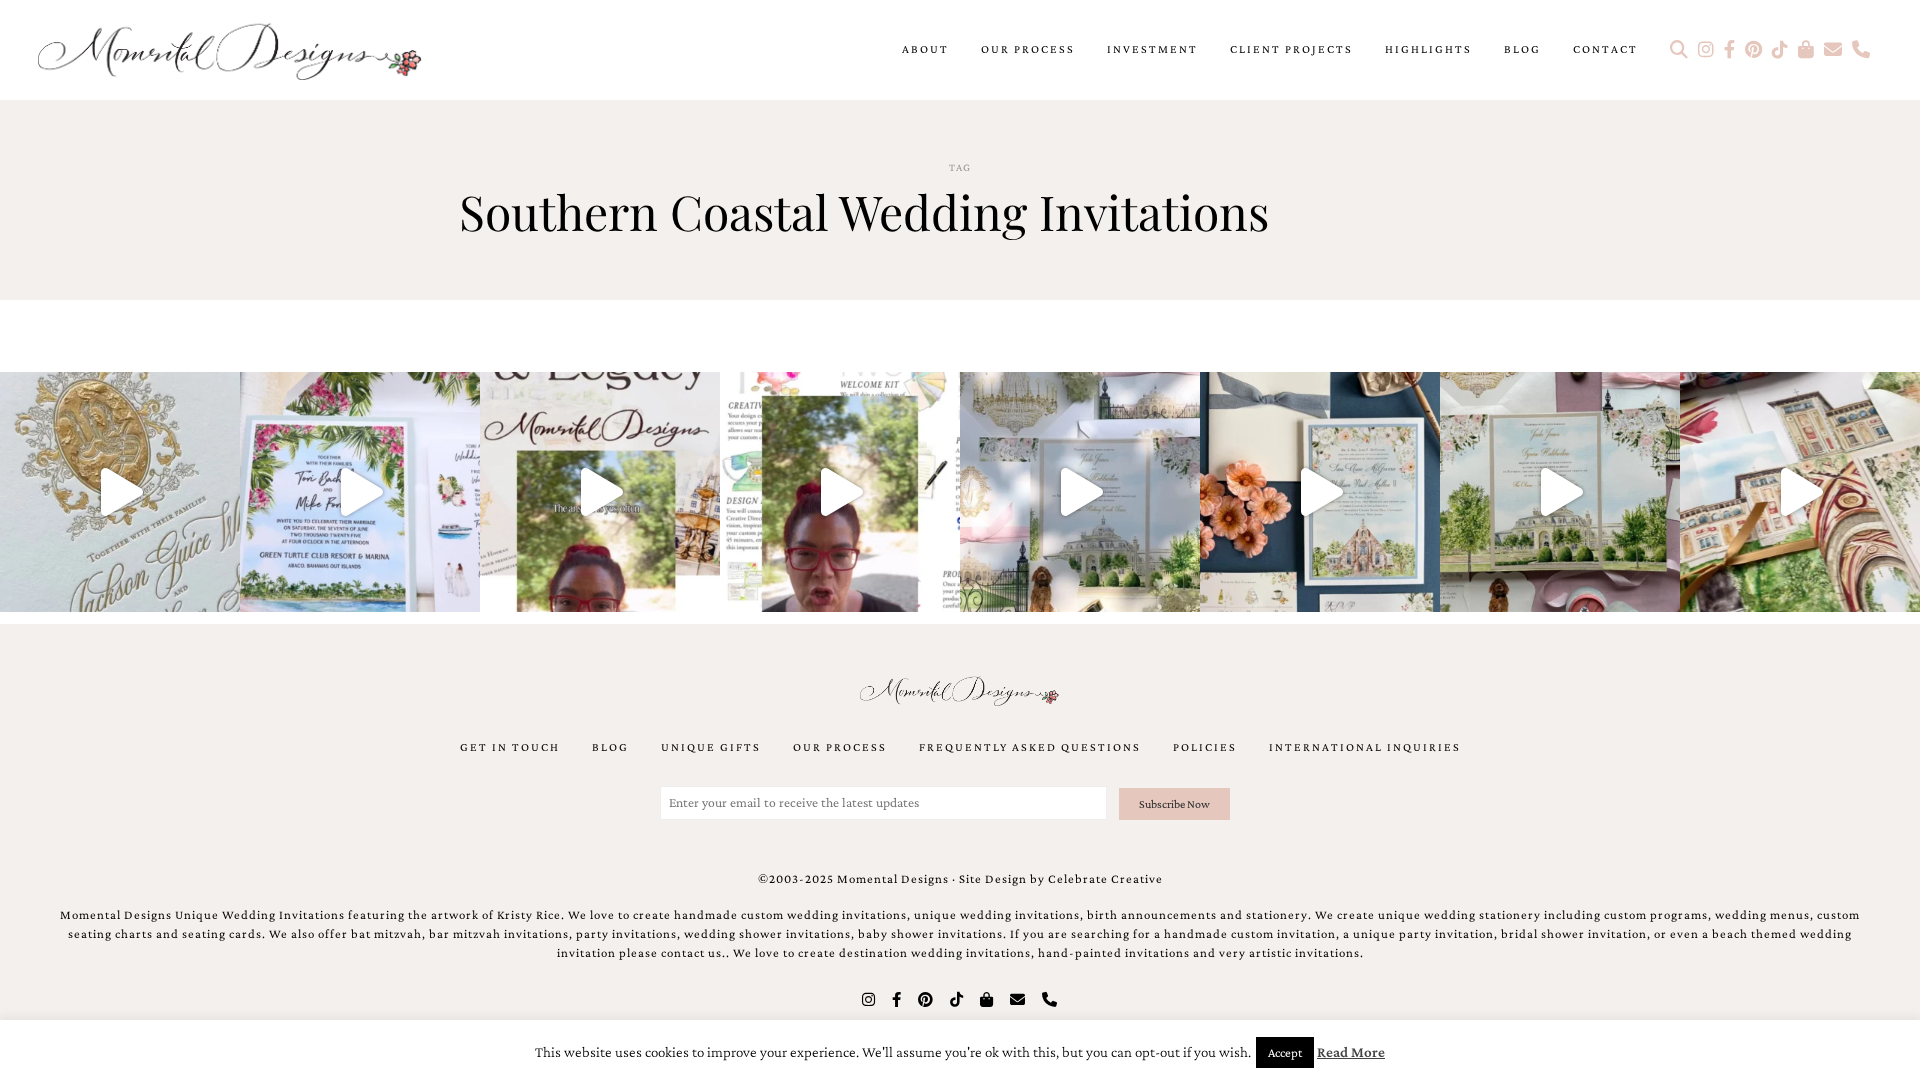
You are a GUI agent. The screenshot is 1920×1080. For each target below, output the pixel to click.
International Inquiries (1365, 747)
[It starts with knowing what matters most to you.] (1800, 492)
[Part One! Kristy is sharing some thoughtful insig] (840, 492)
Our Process (1028, 49)
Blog (1522, 49)
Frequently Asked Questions (1030, 747)
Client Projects (1291, 49)
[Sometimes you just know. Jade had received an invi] (1560, 492)
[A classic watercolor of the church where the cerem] (1320, 492)
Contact (1605, 49)
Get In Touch (510, 747)
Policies (1205, 747)
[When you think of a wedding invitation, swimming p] (360, 492)
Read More (1351, 1052)
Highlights (1428, 49)
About (925, 49)
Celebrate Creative (1105, 879)
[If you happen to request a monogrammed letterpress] (120, 492)
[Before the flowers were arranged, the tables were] (1080, 492)
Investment (1152, 49)
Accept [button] (1285, 1052)
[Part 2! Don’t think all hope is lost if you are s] (600, 492)
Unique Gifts (711, 747)
